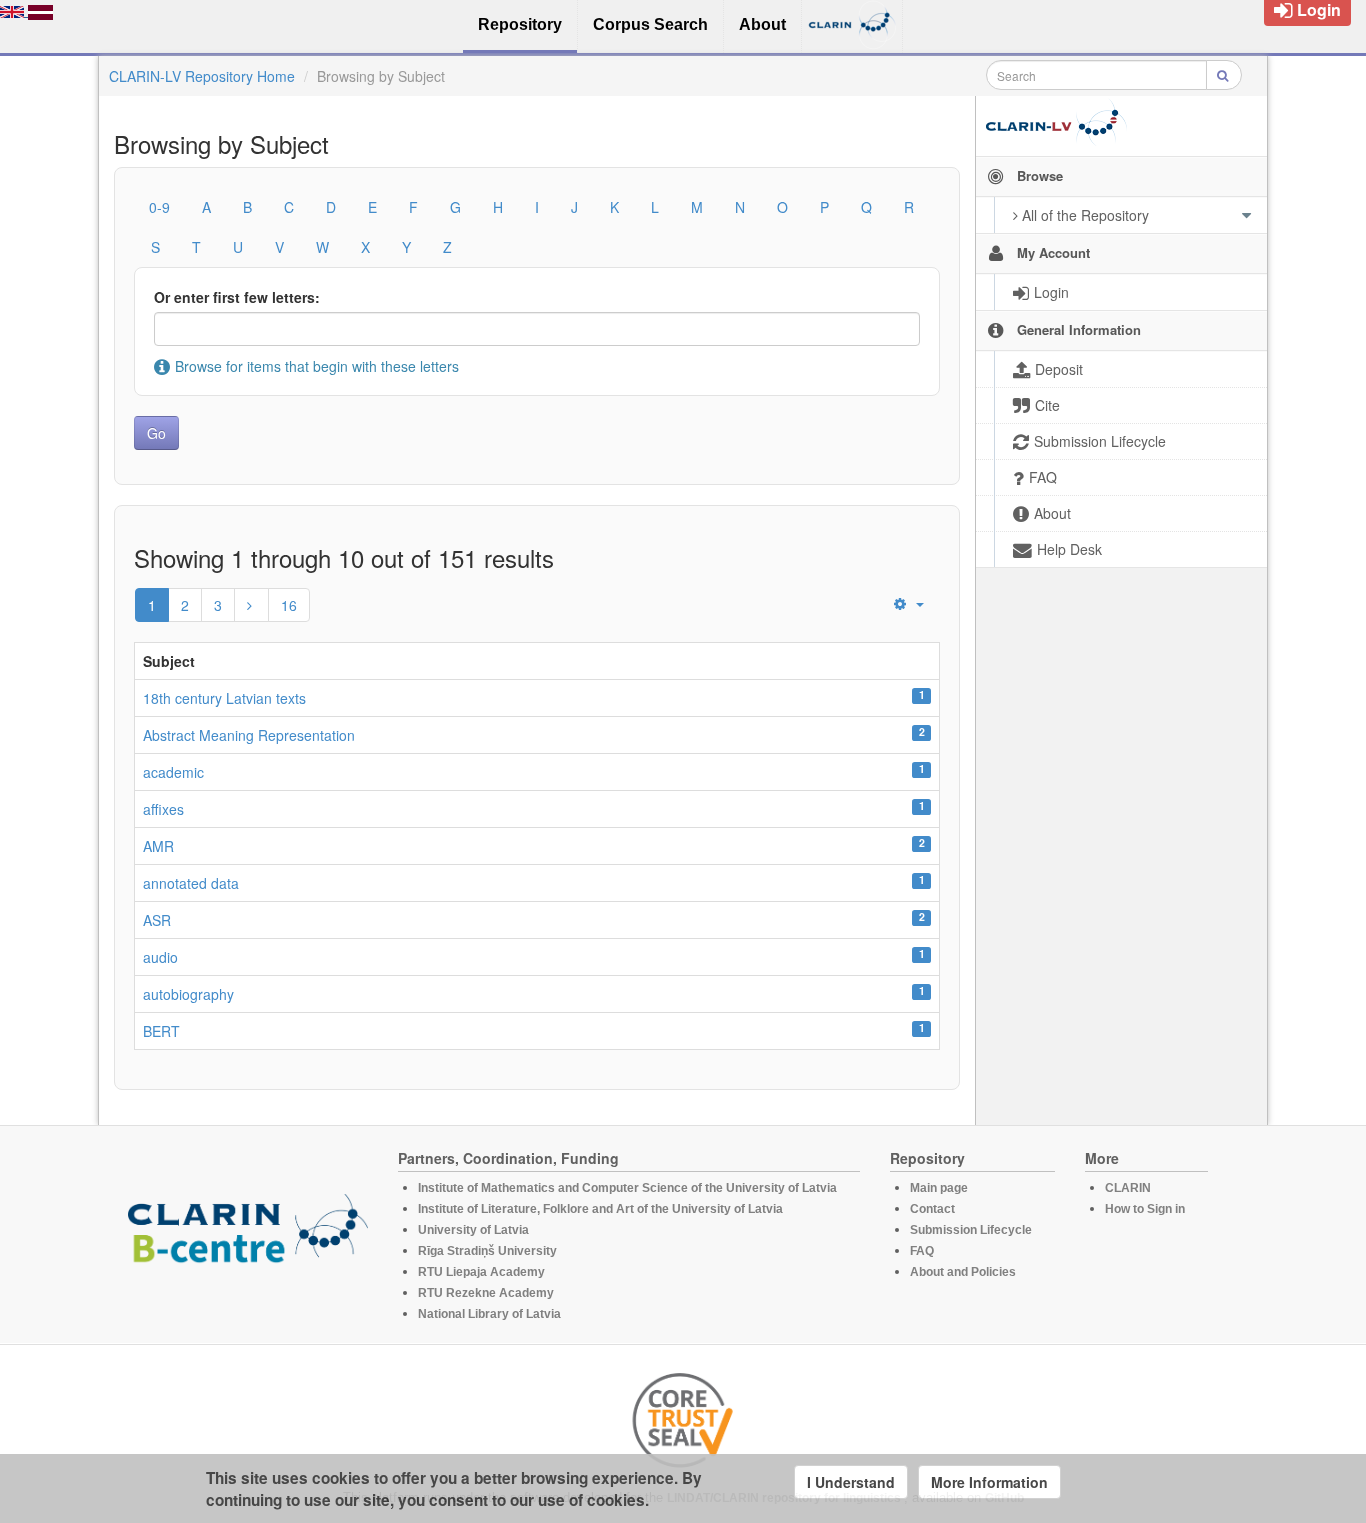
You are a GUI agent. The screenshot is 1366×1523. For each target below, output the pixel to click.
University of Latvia (473, 1230)
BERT (161, 1031)
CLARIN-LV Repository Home (202, 76)
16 (289, 605)
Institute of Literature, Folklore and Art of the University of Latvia (600, 1209)
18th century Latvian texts (224, 698)
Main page (939, 1188)
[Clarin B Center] (248, 1235)
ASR (157, 920)
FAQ (922, 1251)
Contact (932, 1209)
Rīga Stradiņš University (487, 1251)
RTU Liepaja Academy (481, 1272)
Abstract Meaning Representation (249, 735)
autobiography (188, 994)
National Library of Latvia (489, 1314)
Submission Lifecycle (971, 1230)
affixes (163, 809)
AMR (158, 846)
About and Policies (963, 1272)
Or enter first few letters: (237, 297)
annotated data (191, 883)
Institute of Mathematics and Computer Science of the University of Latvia (627, 1188)
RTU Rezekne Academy (486, 1293)
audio (160, 957)
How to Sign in (1145, 1209)
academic (173, 772)
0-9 (159, 207)
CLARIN (1128, 1188)
